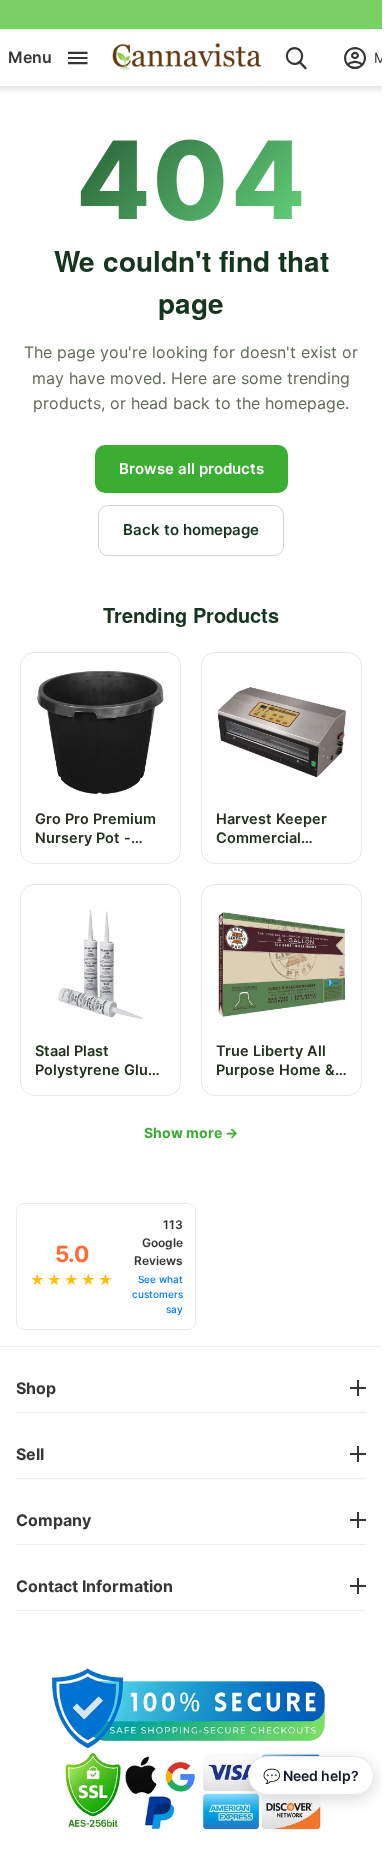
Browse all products (191, 468)
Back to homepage (191, 529)
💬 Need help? (311, 1775)
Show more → (191, 1132)
